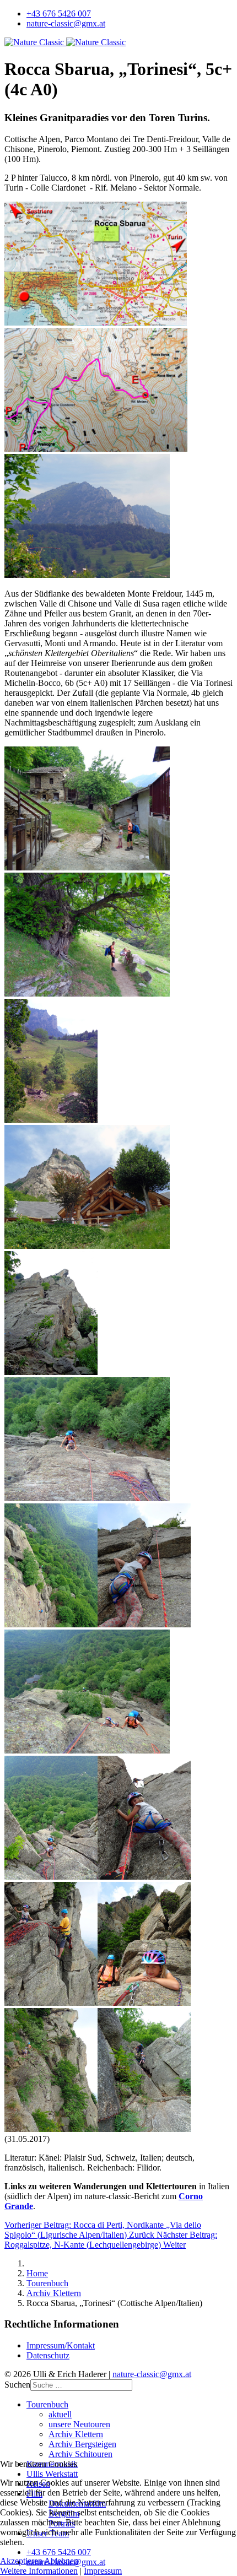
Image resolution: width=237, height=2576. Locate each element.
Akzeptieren (21, 2561)
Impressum (103, 2571)
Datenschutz (48, 2355)
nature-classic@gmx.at (66, 23)
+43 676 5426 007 (59, 13)
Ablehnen (61, 2561)
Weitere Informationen (39, 2571)
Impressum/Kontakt (61, 2345)
